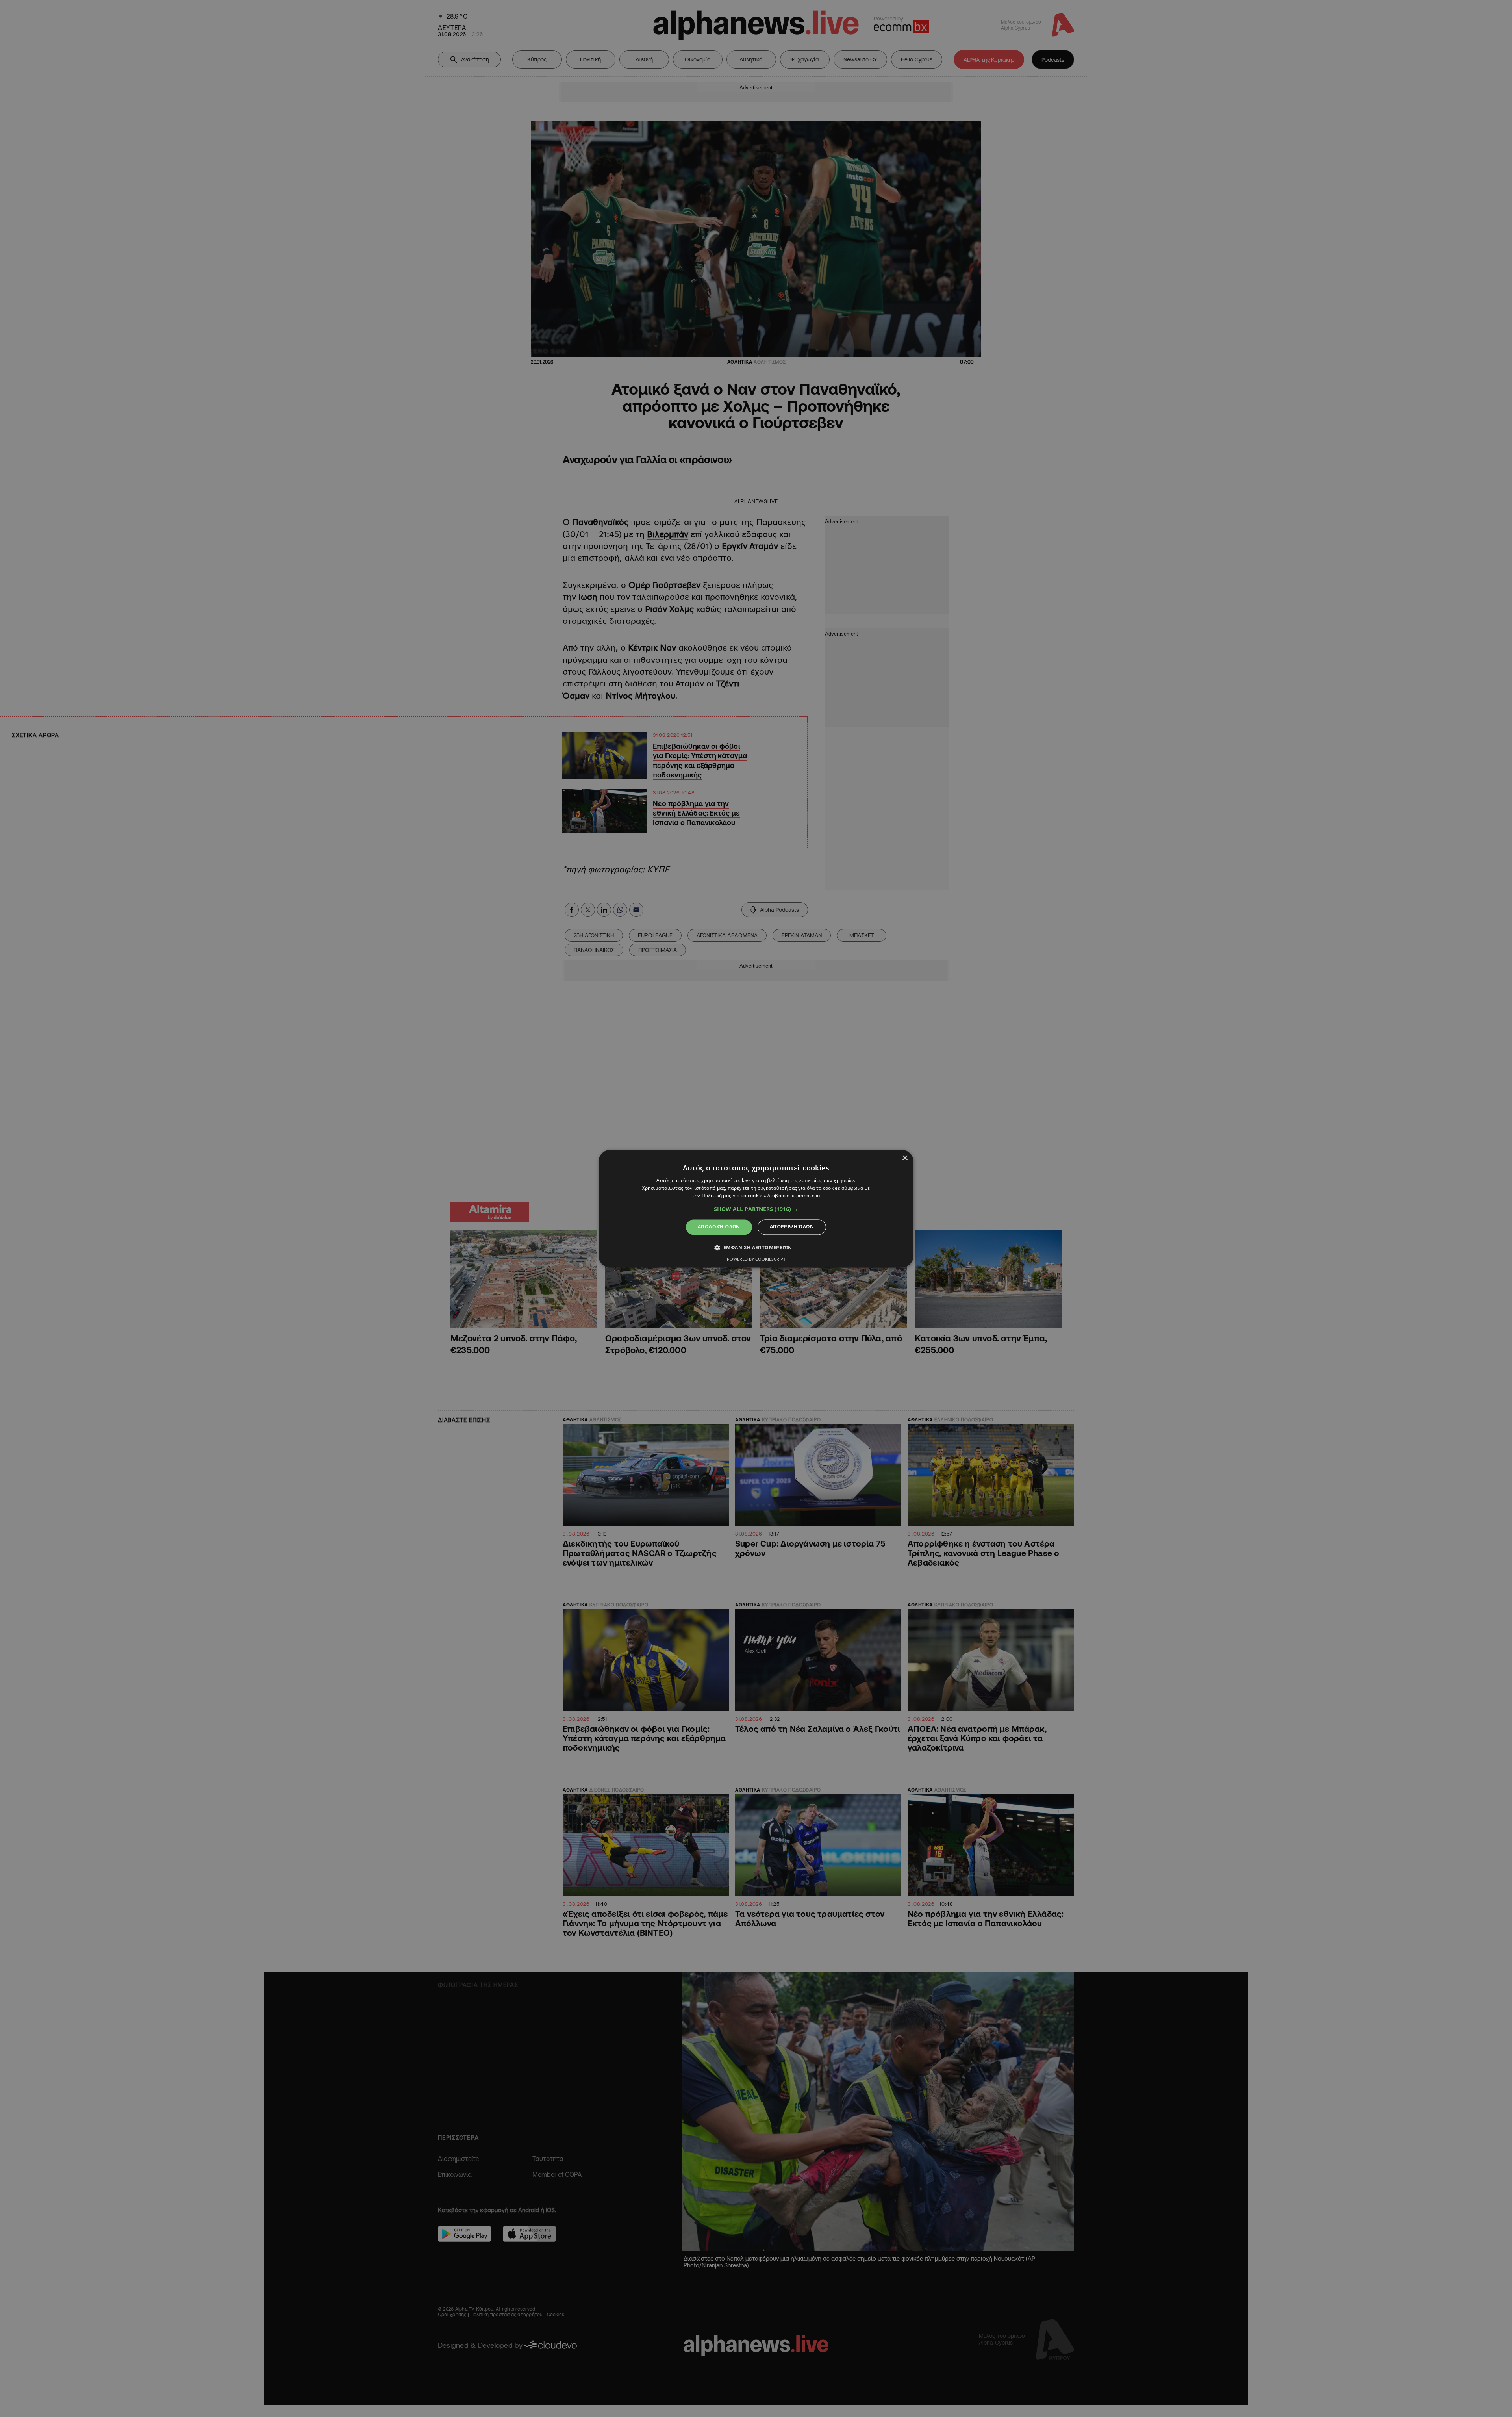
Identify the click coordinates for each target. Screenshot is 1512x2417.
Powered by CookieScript (756, 1259)
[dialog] (756, 1208)
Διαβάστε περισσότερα (794, 1196)
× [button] (905, 1158)
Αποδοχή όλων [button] (719, 1227)
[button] (756, 1209)
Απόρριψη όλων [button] (792, 1227)
